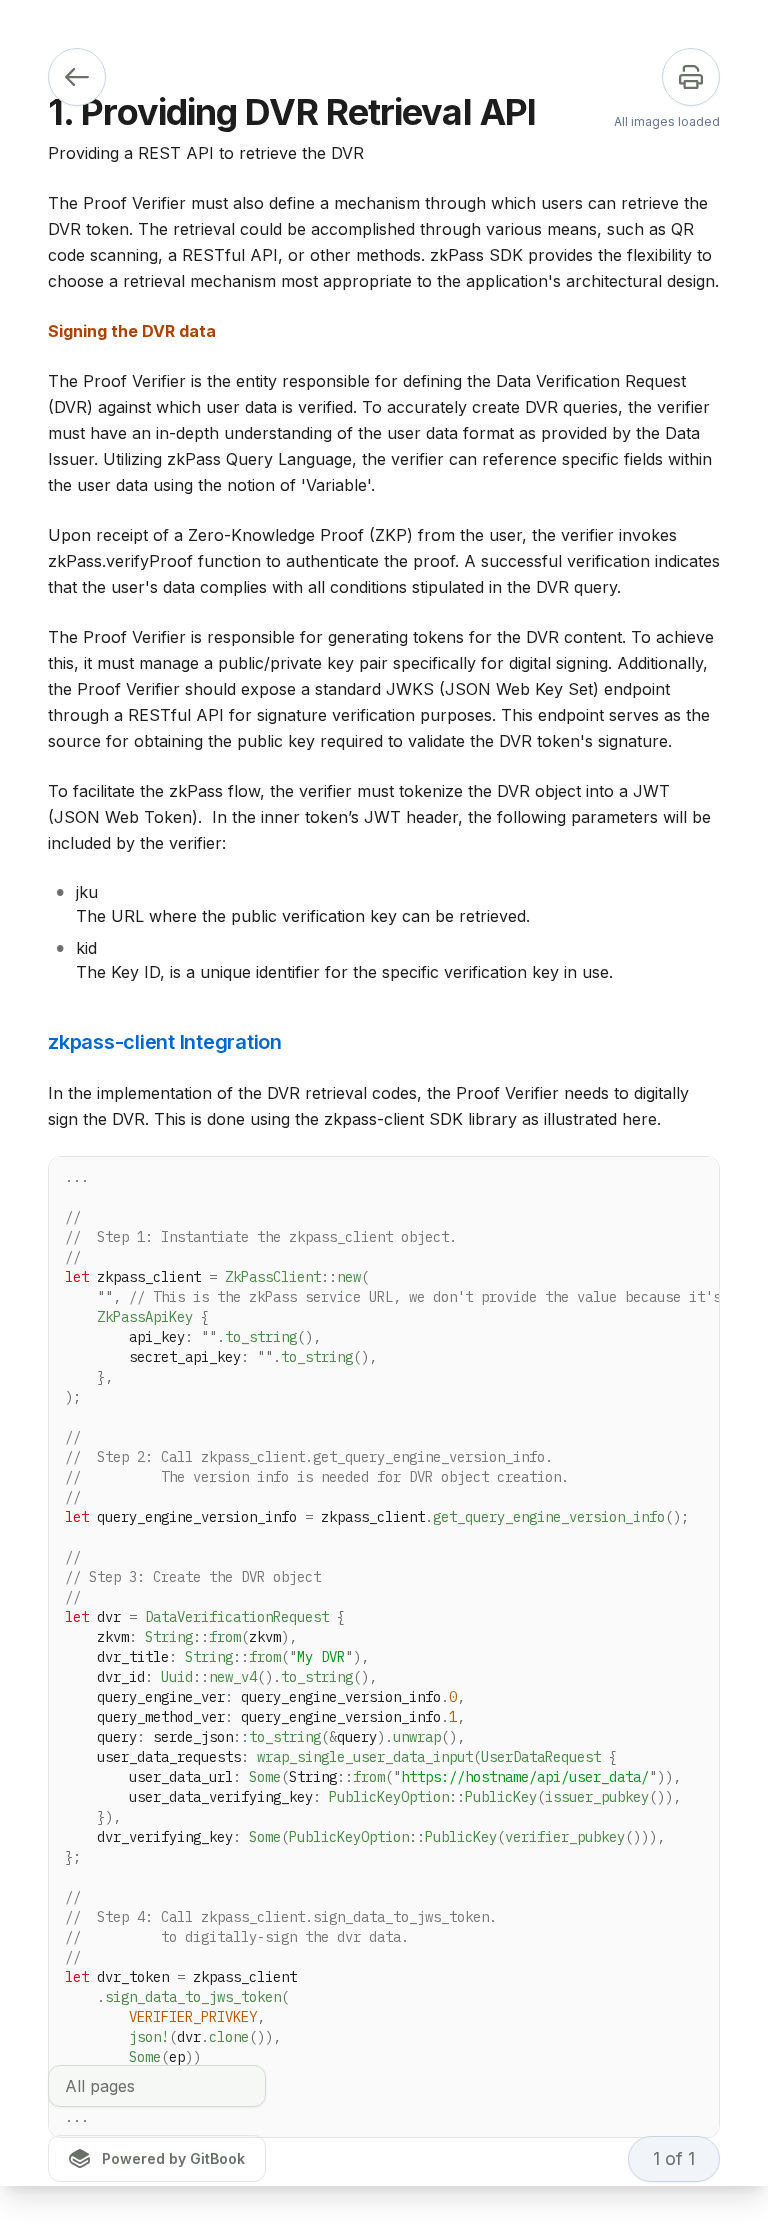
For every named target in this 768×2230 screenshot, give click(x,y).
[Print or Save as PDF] (691, 77)
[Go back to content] (77, 77)
